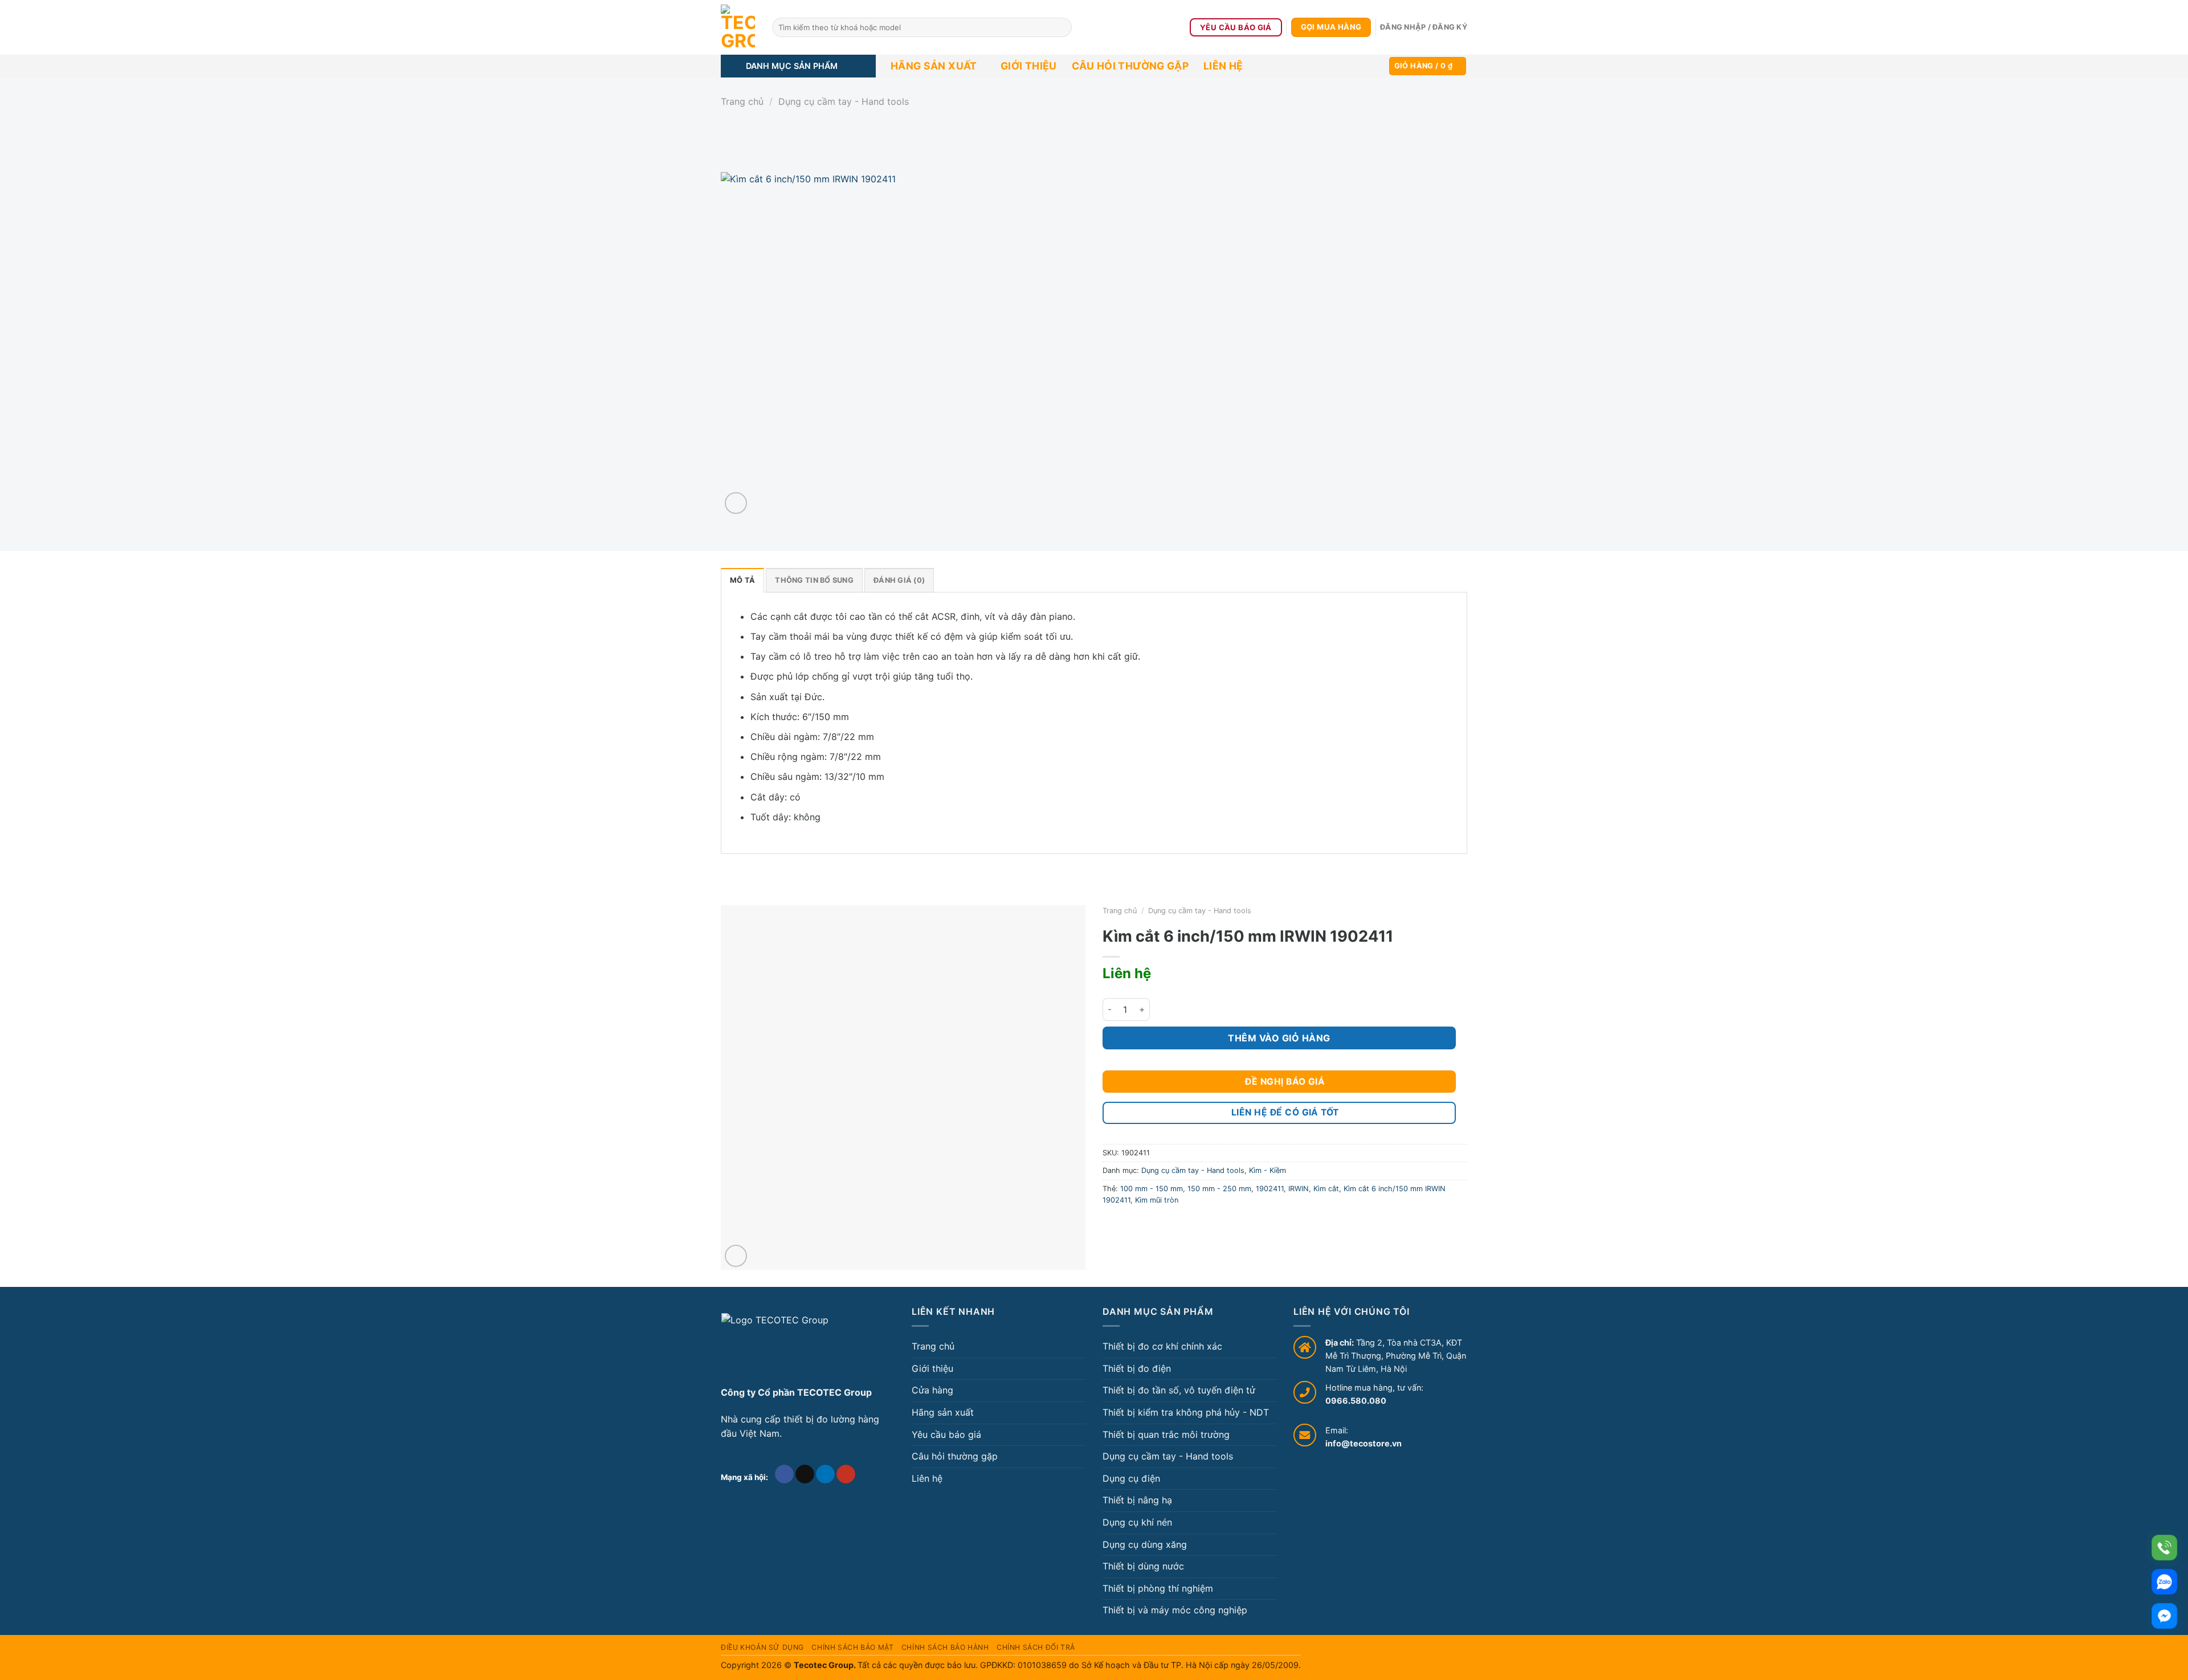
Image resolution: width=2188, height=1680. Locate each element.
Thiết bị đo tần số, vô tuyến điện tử (1179, 1390)
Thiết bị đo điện (1137, 1368)
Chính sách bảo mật (852, 1647)
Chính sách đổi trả (1036, 1647)
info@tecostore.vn (1364, 1443)
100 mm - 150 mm (1152, 1189)
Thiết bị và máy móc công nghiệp (1175, 1610)
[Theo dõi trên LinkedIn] (825, 1474)
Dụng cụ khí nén (1137, 1522)
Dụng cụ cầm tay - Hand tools (844, 101)
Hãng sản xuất (934, 66)
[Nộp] (1061, 27)
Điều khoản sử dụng (762, 1647)
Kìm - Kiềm (1268, 1170)
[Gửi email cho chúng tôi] (805, 1474)
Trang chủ (742, 101)
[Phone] (2164, 1548)
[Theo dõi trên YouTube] (846, 1474)
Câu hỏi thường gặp (1130, 66)
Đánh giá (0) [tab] (899, 580)
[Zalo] (2164, 1582)
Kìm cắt (1326, 1189)
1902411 (1270, 1189)
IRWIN (1299, 1189)
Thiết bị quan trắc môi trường (1166, 1434)
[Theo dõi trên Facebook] (784, 1474)
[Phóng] (736, 503)
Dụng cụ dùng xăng (1145, 1544)
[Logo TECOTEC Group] (775, 1345)
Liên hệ (1223, 66)
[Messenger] (2164, 1616)
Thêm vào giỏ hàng (1279, 1038)
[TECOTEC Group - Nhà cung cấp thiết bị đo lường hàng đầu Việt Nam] (738, 27)
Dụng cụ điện (1131, 1478)
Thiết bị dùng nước (1143, 1566)
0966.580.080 (1356, 1401)
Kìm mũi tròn (1157, 1200)
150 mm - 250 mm (1219, 1189)
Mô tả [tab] (742, 580)
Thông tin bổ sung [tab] (814, 580)
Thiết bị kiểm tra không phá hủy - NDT (1186, 1412)
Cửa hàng (932, 1390)
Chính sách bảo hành (945, 1647)
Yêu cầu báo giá (946, 1434)
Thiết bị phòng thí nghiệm (1158, 1588)
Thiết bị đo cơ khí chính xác (1162, 1346)
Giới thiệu (1029, 66)
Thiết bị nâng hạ (1137, 1500)
